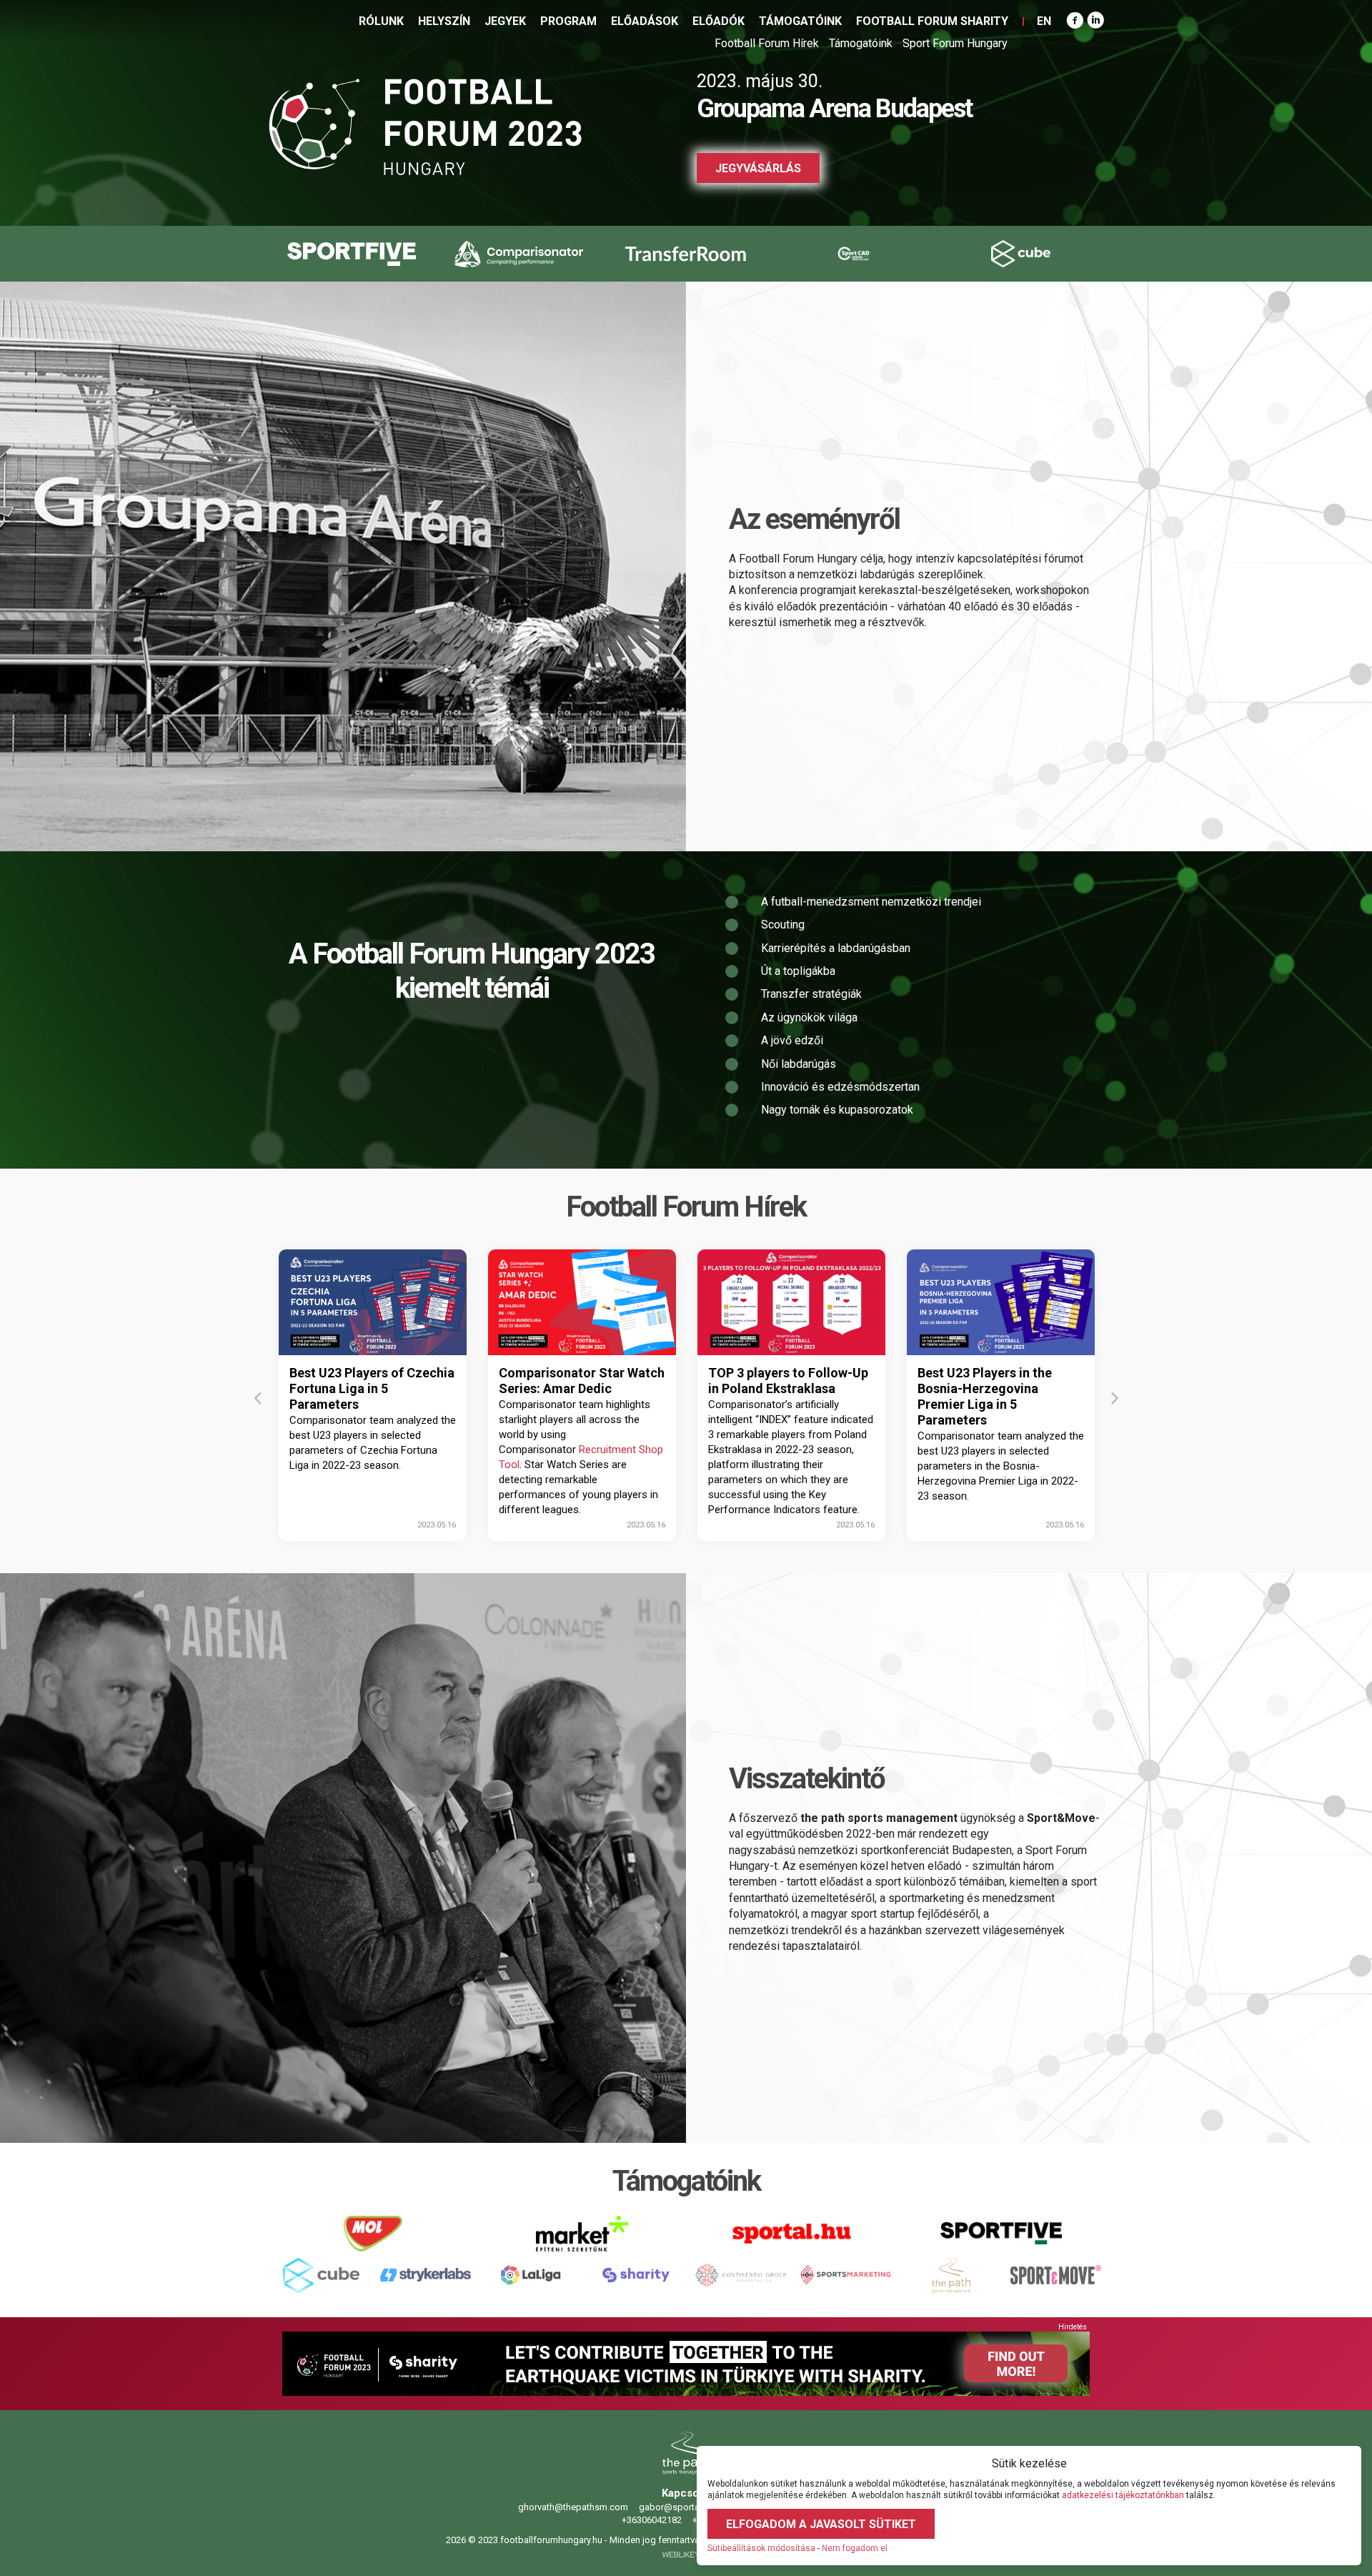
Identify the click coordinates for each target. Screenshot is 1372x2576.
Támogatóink (800, 21)
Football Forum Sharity (932, 21)
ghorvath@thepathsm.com (572, 2507)
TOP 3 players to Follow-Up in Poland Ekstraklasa (788, 1381)
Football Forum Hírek (767, 43)
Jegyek (505, 21)
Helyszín (444, 21)
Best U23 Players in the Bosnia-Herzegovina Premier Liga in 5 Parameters (985, 1396)
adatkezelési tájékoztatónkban (1123, 2495)
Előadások (645, 21)
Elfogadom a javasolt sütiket (821, 2524)
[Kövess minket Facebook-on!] (1075, 21)
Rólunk (381, 21)
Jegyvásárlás (758, 168)
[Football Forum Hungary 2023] (425, 127)
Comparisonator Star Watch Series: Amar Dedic (582, 1381)
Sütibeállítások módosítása (761, 2548)
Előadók (719, 21)
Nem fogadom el (855, 2548)
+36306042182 (651, 2520)
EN (1044, 21)
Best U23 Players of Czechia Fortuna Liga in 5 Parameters (372, 1388)
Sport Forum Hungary (955, 43)
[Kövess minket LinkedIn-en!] (1095, 21)
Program (568, 21)
